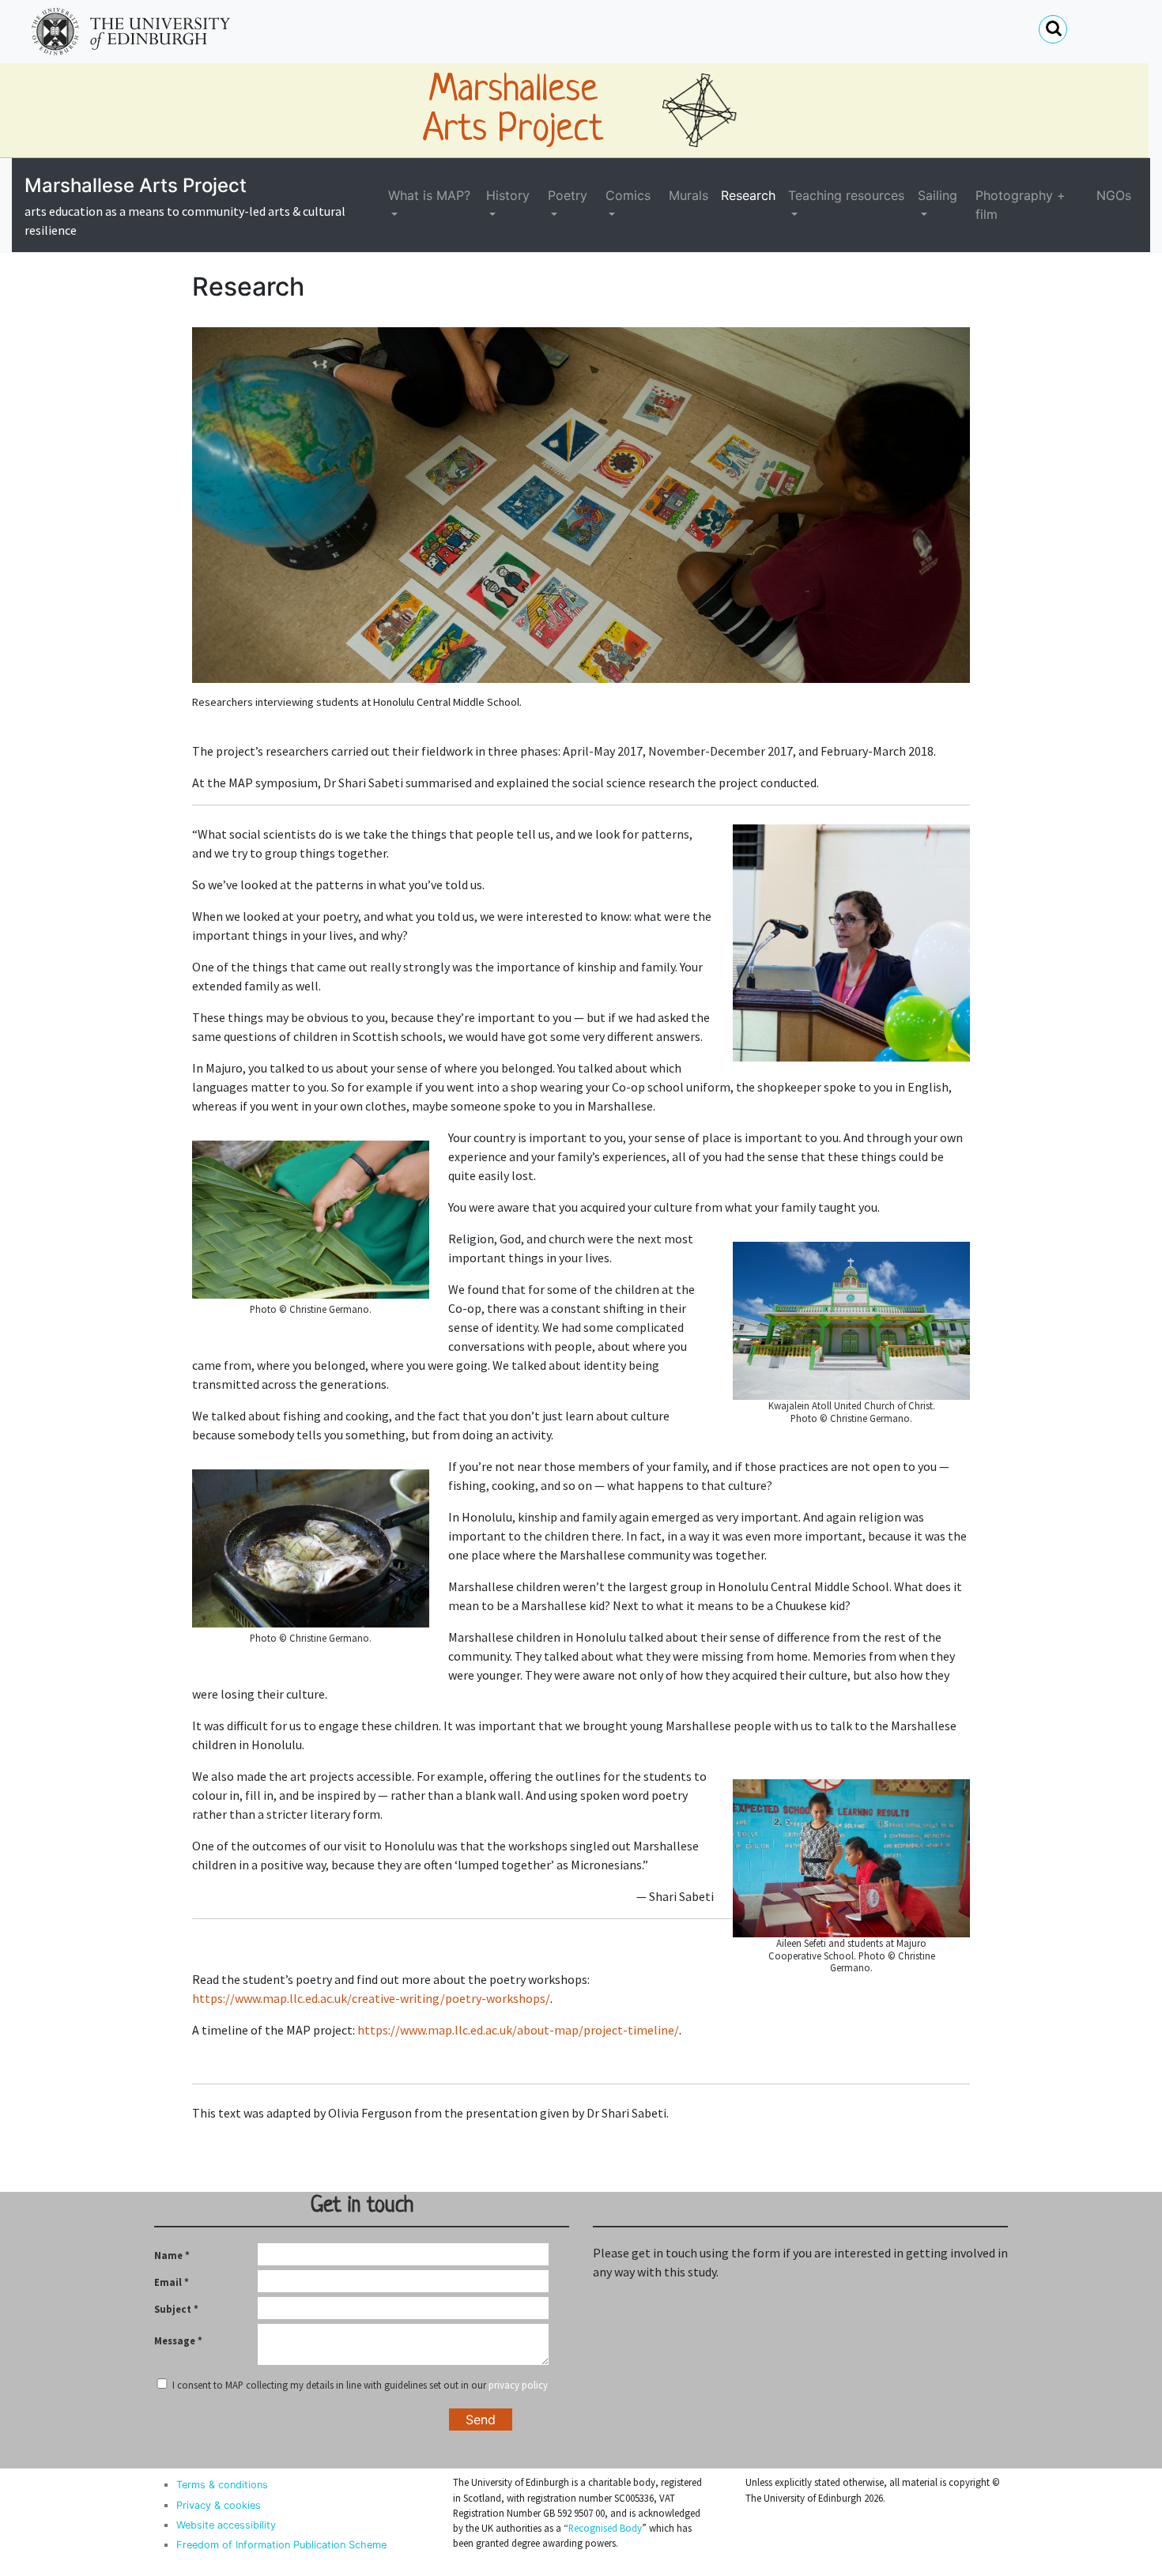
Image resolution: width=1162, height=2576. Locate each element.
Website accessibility (226, 2525)
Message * (178, 2340)
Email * (172, 2282)
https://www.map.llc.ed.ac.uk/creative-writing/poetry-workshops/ (371, 1998)
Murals (689, 195)
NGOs (1114, 195)
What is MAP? (429, 195)
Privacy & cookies (219, 2505)
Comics (628, 195)
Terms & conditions (222, 2485)
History (508, 195)
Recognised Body (605, 2528)
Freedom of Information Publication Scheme (281, 2545)
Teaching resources (846, 195)
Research (748, 195)
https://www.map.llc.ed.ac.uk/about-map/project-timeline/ (518, 2030)
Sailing (938, 195)
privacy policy (518, 2385)
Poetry (568, 195)
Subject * (176, 2309)
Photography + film (1021, 205)
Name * (172, 2255)
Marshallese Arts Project (136, 185)
